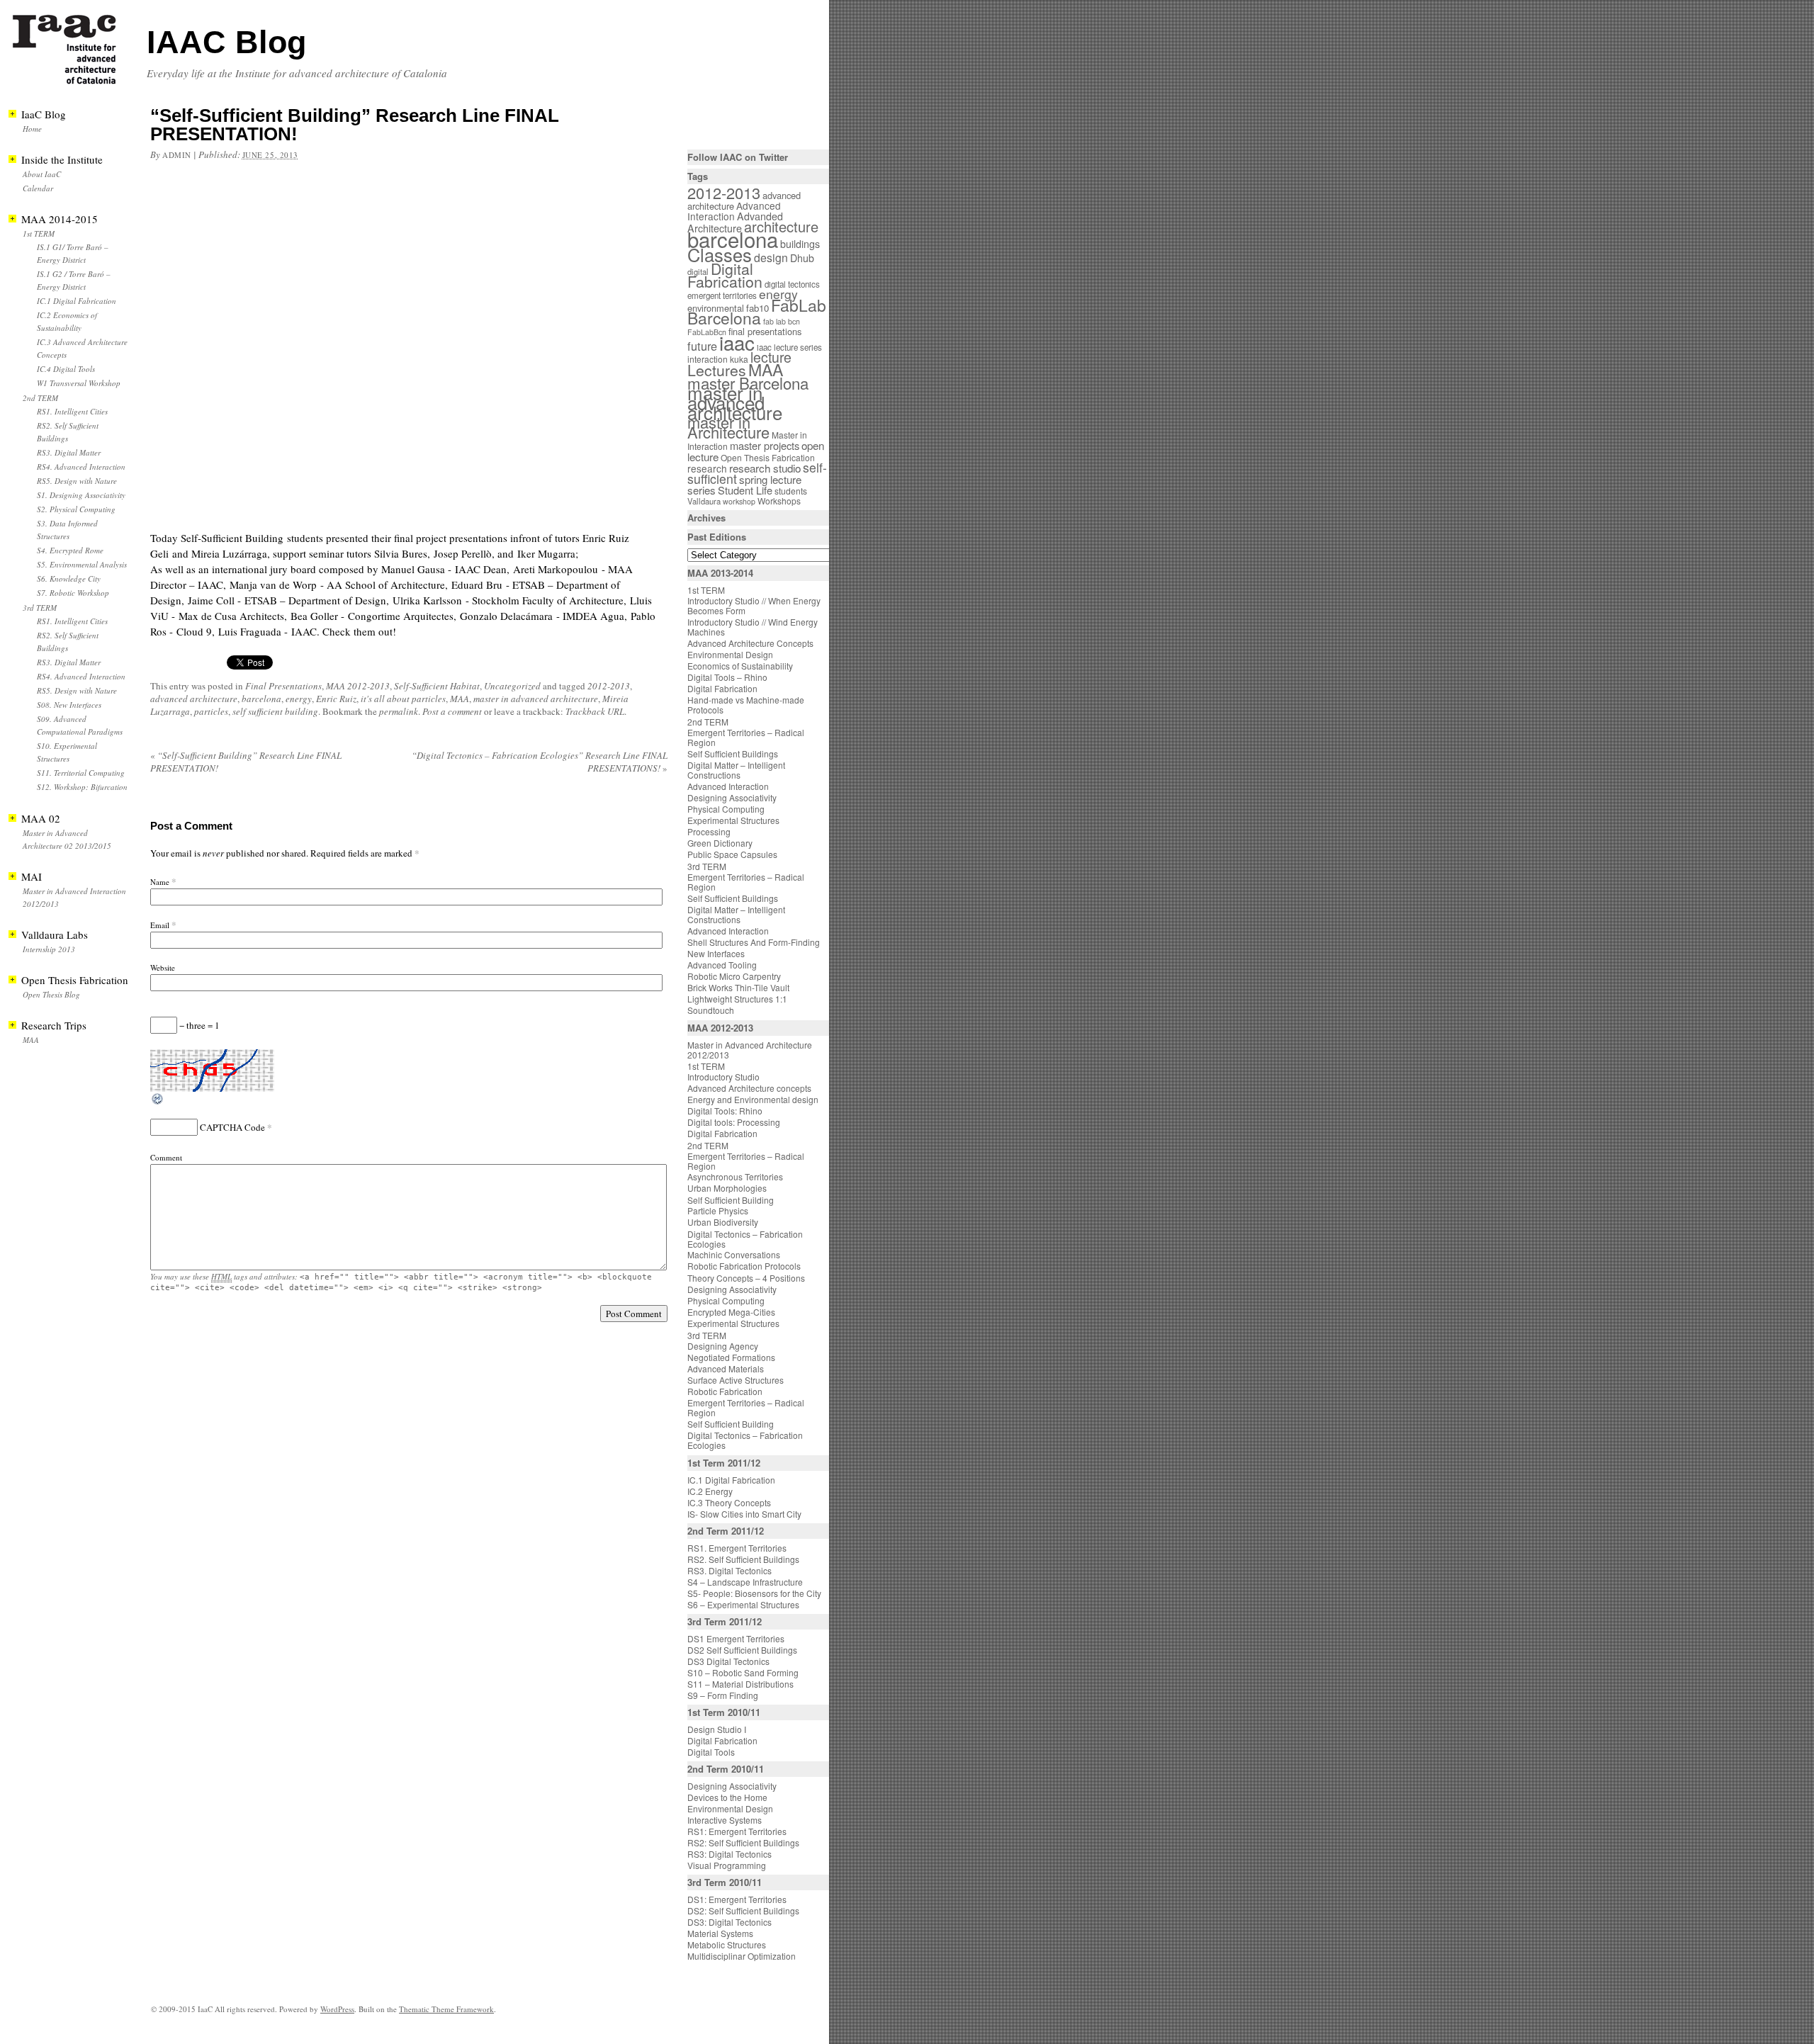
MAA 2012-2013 (358, 686)
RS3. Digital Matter (69, 452)
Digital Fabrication (725, 275)
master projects (765, 445)
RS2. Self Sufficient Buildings (743, 1559)
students (791, 491)
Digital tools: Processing (734, 1122)
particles (211, 711)
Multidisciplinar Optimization (742, 1956)
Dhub (802, 258)
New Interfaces (716, 953)
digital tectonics (792, 284)
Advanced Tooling (722, 965)
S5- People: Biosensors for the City (754, 1593)
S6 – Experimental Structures (743, 1604)
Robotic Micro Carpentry (734, 976)
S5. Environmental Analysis (82, 564)
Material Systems (720, 1933)
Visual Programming (727, 1865)
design (771, 258)
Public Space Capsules (732, 854)
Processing (709, 831)
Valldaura (704, 501)
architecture (781, 226)
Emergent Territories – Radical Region (746, 737)
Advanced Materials (726, 1368)
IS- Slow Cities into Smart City (744, 1514)
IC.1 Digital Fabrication (77, 301)
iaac (737, 342)
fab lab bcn (782, 321)
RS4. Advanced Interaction (81, 467)
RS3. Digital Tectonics (729, 1570)
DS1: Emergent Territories (737, 1899)
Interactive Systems (725, 1820)
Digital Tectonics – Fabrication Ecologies (745, 1239)
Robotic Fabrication (725, 1391)
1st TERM (39, 233)
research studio (765, 468)
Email (160, 925)
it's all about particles (403, 699)
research (707, 468)
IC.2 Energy (710, 1491)
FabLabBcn (707, 332)
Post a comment (452, 711)
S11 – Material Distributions (740, 1684)
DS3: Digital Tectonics (729, 1922)
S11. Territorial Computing (81, 773)
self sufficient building (275, 711)
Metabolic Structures (727, 1944)
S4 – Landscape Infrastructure (745, 1582)
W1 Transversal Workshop (79, 383)
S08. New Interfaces (69, 705)
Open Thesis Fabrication (768, 457)
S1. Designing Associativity (81, 495)
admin (177, 155)
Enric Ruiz (336, 699)
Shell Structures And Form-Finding (754, 942)
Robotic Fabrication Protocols (744, 1266)
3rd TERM (40, 608)
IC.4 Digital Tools (66, 369)
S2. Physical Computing (76, 509)
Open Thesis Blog (51, 994)
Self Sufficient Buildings (733, 753)
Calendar (38, 188)
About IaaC (42, 174)
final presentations (765, 331)
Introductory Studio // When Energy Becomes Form (754, 605)
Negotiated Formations (731, 1357)
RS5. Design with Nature (77, 481)
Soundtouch (711, 1010)
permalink (399, 711)
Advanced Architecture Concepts (750, 643)
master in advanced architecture (536, 699)
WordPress (337, 2009)
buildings (800, 244)
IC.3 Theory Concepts (729, 1502)
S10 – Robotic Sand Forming (743, 1672)
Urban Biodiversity (723, 1222)
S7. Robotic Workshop (73, 593)
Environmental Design (730, 654)
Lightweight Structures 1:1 (737, 999)
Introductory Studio (723, 1077)
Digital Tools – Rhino (727, 677)
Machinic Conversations (734, 1254)
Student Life (745, 490)
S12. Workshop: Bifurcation (82, 787)
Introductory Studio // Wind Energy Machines (753, 627)
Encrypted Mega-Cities (731, 1312)
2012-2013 (609, 686)
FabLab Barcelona (757, 311)
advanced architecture (194, 699)
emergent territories (722, 295)
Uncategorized (512, 686)
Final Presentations (283, 686)
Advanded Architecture (735, 222)
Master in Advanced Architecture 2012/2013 (750, 1050)
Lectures (717, 370)
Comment (166, 1157)
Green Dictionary (720, 843)
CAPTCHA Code (232, 1127)
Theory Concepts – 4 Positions (746, 1278)
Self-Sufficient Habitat (437, 686)
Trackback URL (595, 711)
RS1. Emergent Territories (737, 1548)
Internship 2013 (49, 949)
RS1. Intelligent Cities (72, 411)
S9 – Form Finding (723, 1695)
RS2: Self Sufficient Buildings (743, 1842)
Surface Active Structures (736, 1380)
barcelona (261, 699)
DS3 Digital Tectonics (728, 1661)
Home (32, 129)
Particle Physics (718, 1210)
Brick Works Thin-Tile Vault (738, 987)
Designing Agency (723, 1346)
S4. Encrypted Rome (70, 550)
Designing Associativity (732, 797)
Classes (720, 254)
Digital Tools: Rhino (725, 1111)
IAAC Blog (226, 42)
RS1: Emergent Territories (737, 1831)
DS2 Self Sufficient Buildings (742, 1650)
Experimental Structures (733, 820)
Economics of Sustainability (740, 666)
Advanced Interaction (734, 211)
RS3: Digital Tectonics (729, 1854)
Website (163, 967)
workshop (739, 501)
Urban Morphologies (727, 1188)
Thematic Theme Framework (446, 2009)
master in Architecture (728, 427)
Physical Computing (726, 809)
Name (160, 882)
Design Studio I (717, 1729)
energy (299, 699)
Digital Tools (711, 1752)
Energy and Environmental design (753, 1099)
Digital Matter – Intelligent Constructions (736, 770)
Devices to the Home (727, 1797)
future (702, 346)
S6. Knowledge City (69, 578)
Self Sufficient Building (731, 1200)
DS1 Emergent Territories (736, 1638)
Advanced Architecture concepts (749, 1088)
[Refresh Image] (158, 1102)
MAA (460, 699)
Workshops (779, 501)
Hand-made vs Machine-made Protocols (746, 705)
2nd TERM (40, 398)
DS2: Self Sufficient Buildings (743, 1910)
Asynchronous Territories (735, 1176)
